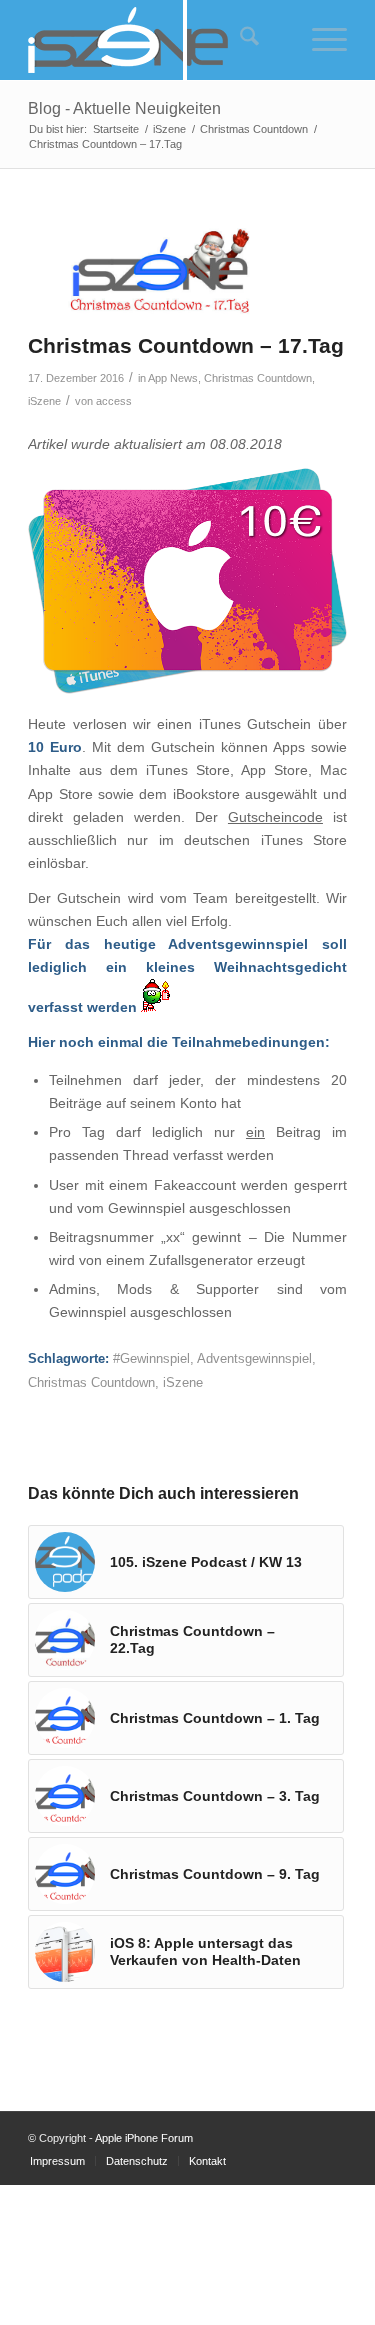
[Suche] (239, 40)
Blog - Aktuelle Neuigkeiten (124, 108)
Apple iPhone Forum (144, 2138)
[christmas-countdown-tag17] (162, 271)
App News (173, 378)
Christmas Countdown (258, 378)
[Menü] (319, 40)
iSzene (44, 401)
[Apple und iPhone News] (155, 40)
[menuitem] (237, 40)
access (114, 401)
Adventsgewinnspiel (254, 1359)
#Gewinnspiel (151, 1359)
